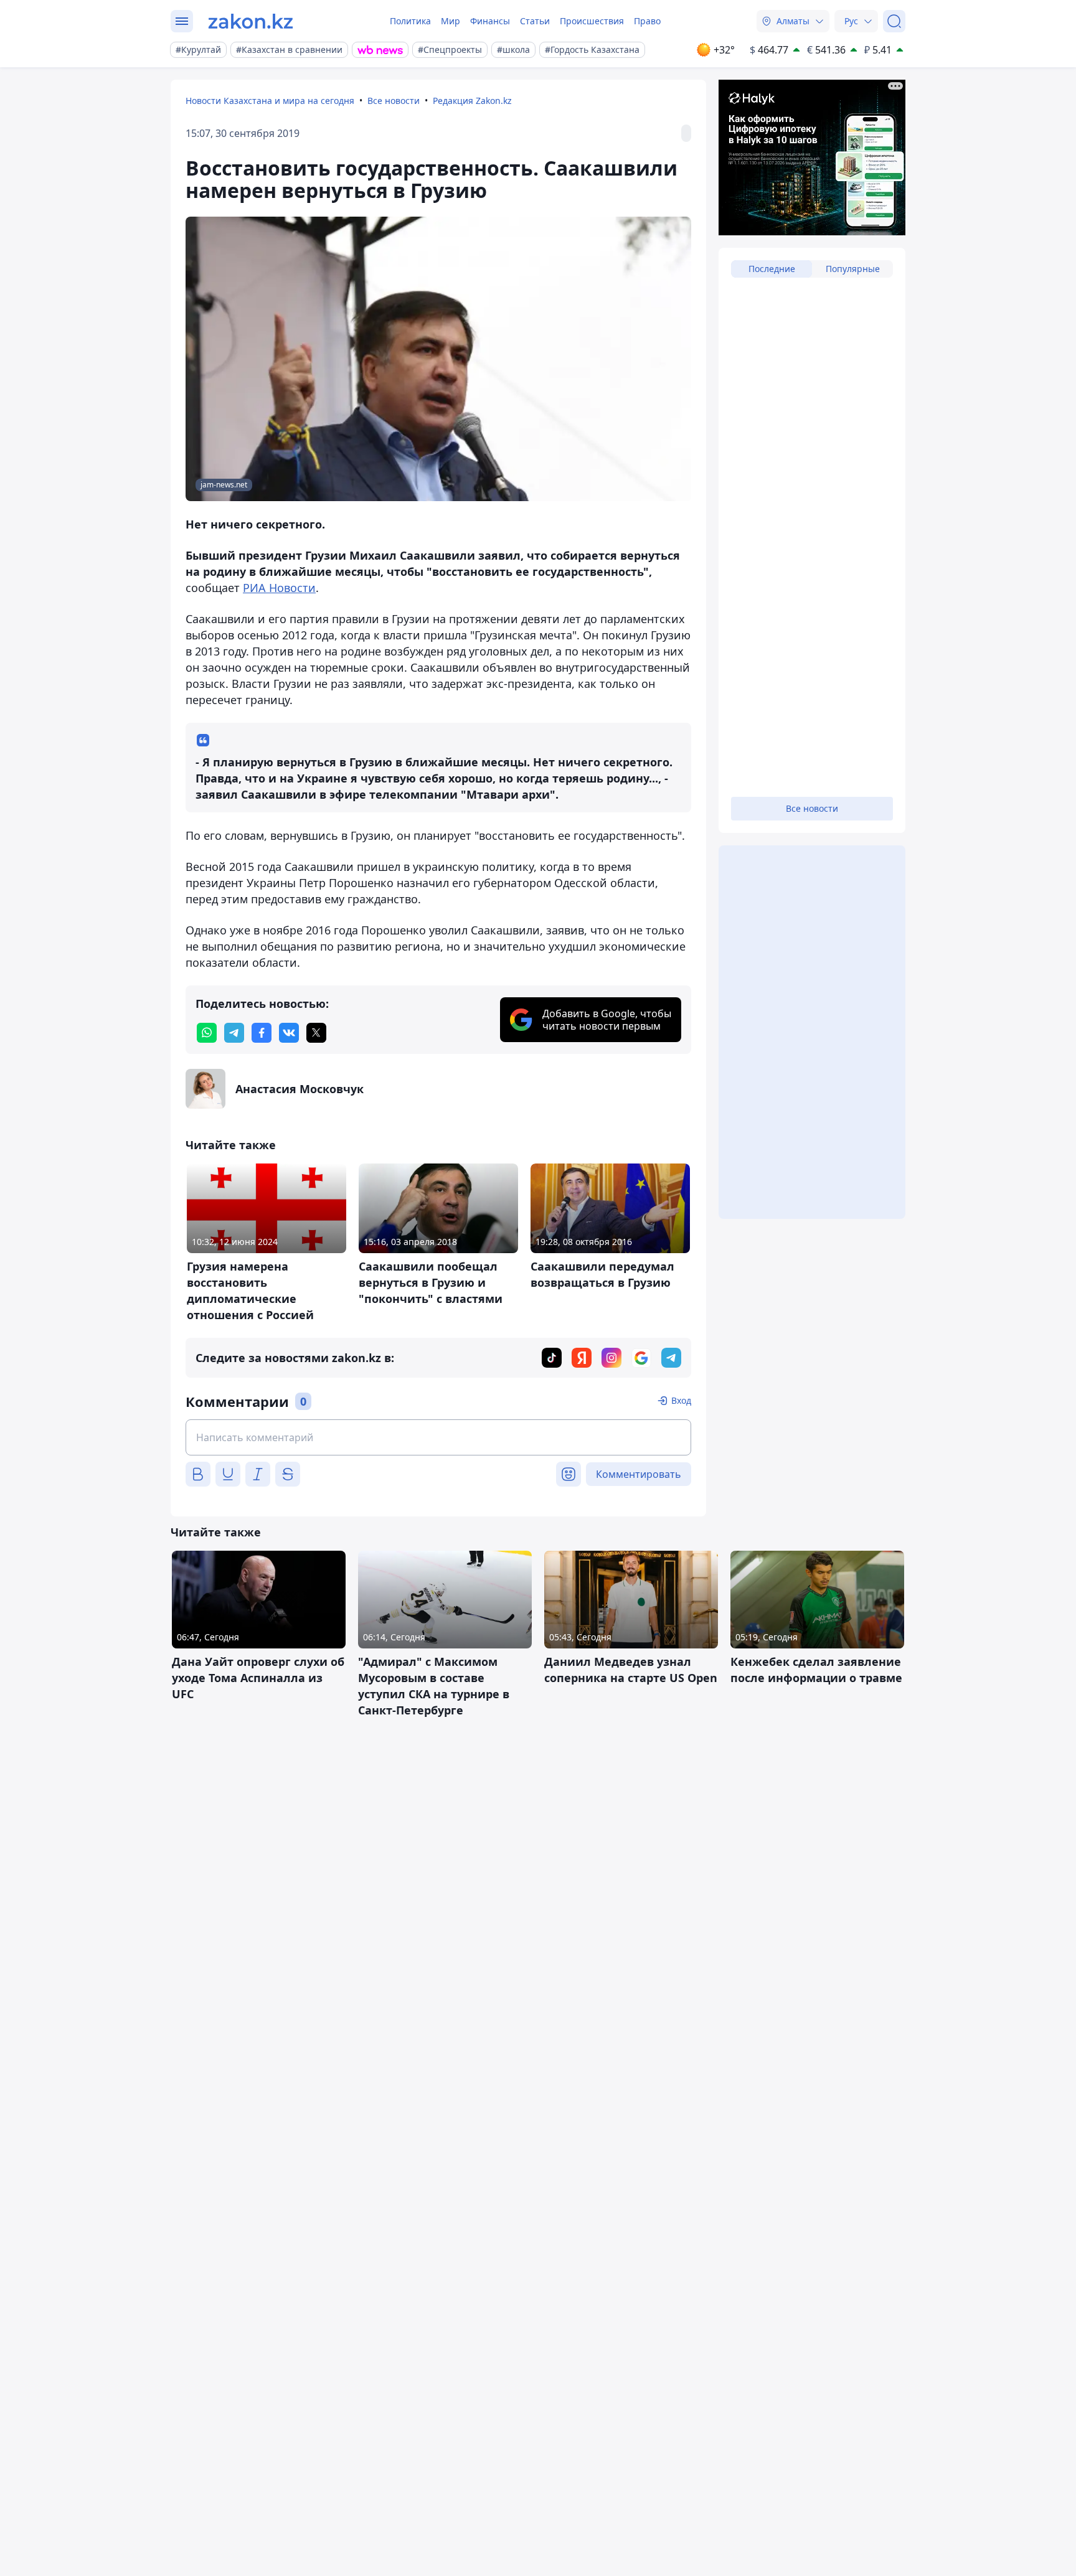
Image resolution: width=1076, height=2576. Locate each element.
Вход (681, 1400)
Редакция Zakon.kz (472, 101)
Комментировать (639, 1474)
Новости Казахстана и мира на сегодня (270, 101)
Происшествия (592, 21)
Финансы (490, 21)
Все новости (394, 101)
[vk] (289, 1033)
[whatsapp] (207, 1033)
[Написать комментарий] (438, 1437)
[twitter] (316, 1033)
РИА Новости (279, 588)
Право (647, 21)
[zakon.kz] (251, 21)
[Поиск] (894, 21)
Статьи (535, 21)
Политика (410, 21)
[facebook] (262, 1033)
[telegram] (234, 1033)
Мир (451, 21)
